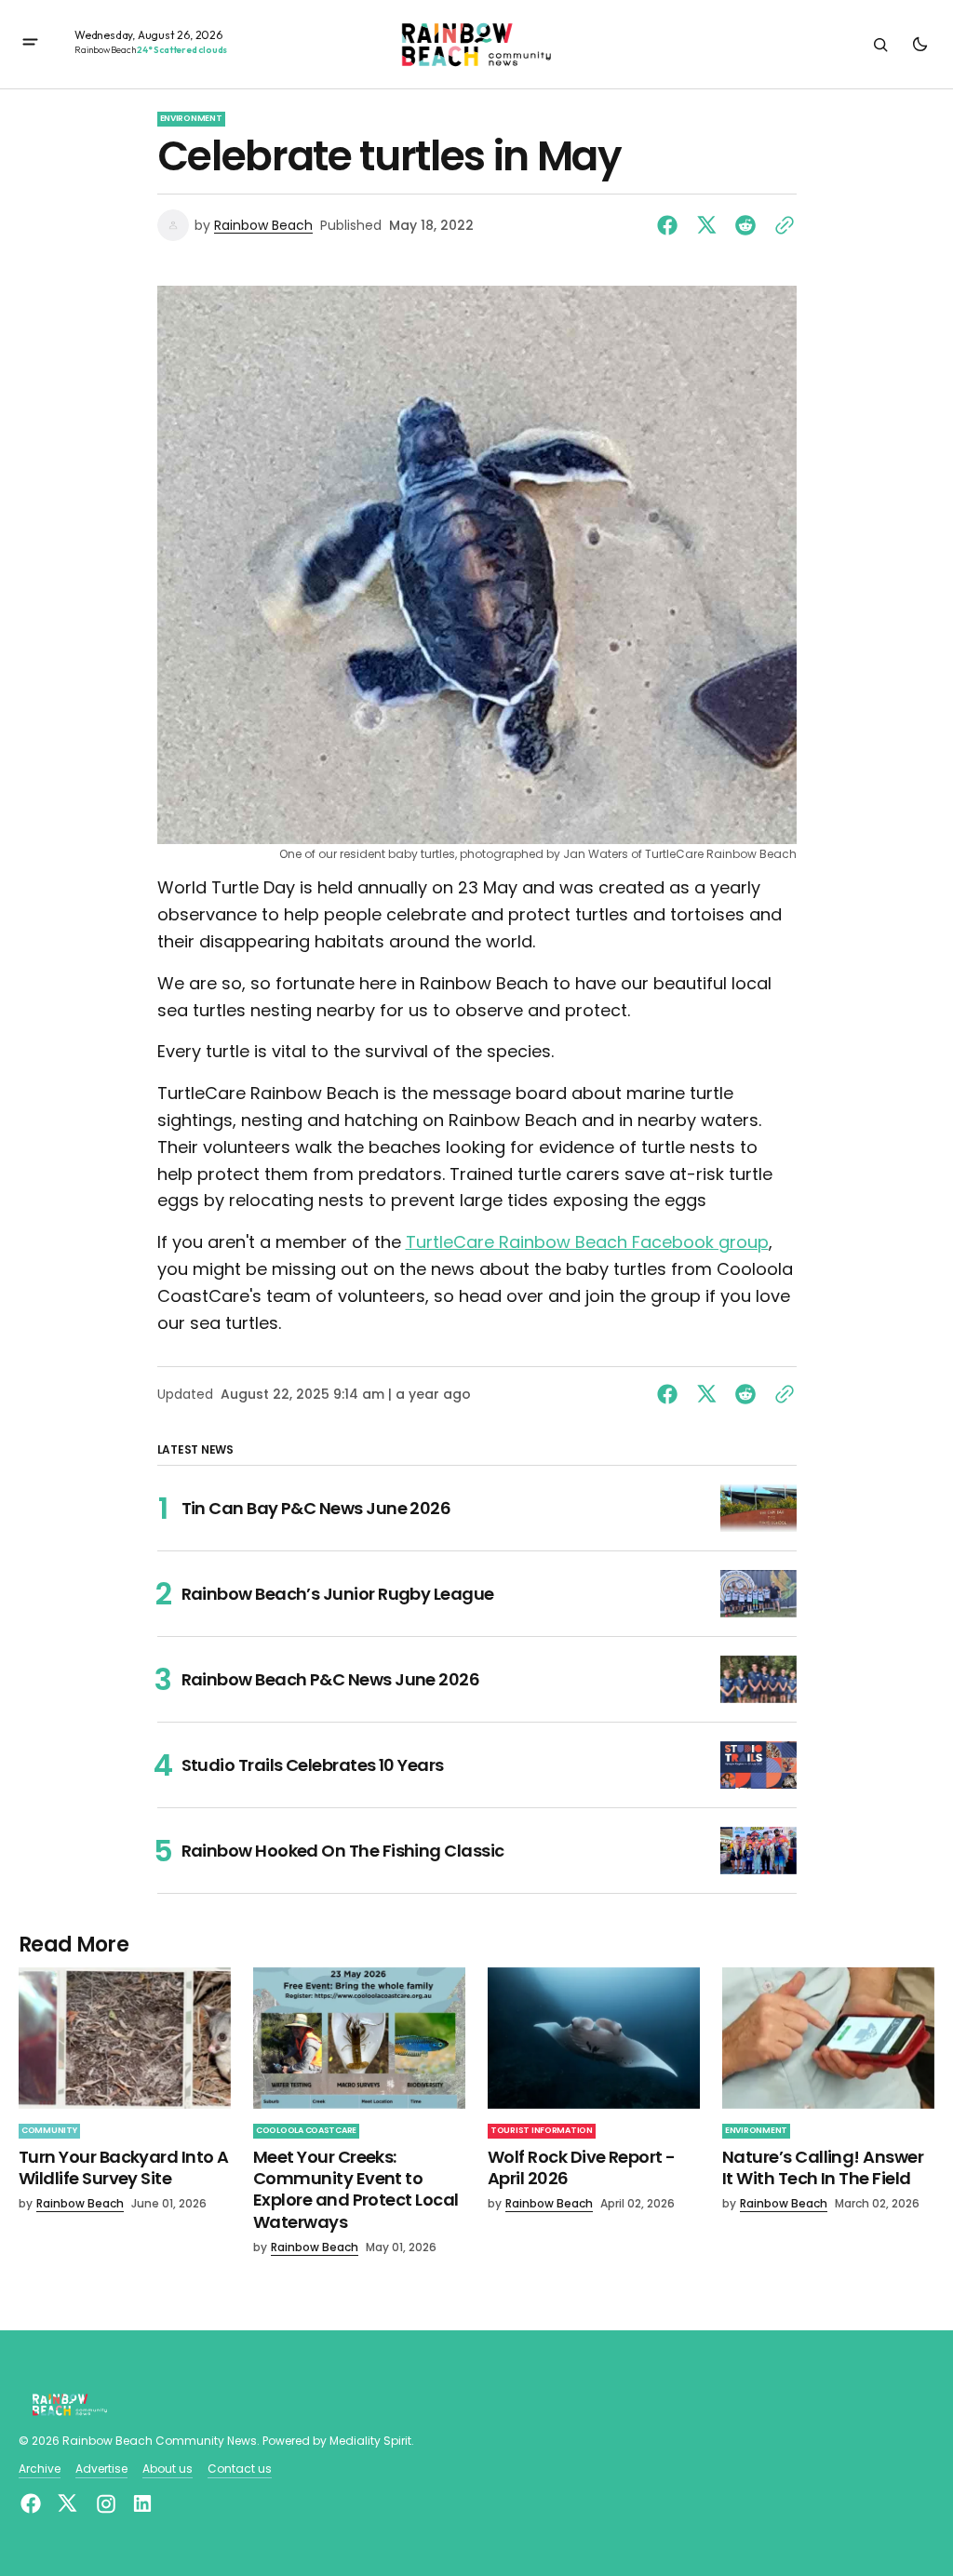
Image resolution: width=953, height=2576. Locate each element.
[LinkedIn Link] (140, 2503)
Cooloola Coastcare (306, 2130)
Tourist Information (542, 2130)
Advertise (101, 2469)
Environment (191, 118)
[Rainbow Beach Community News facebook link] (33, 2503)
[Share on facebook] (671, 225)
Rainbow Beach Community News (160, 2441)
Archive (40, 2469)
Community (49, 2130)
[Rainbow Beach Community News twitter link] (67, 2503)
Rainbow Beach (263, 226)
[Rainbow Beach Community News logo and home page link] (476, 45)
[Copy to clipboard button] (781, 225)
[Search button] (880, 45)
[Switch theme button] (919, 45)
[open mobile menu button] (30, 44)
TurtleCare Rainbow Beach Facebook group (587, 1242)
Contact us (240, 2469)
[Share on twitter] (706, 225)
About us (168, 2469)
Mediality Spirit (370, 2441)
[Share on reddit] (745, 225)
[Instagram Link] (106, 2504)
